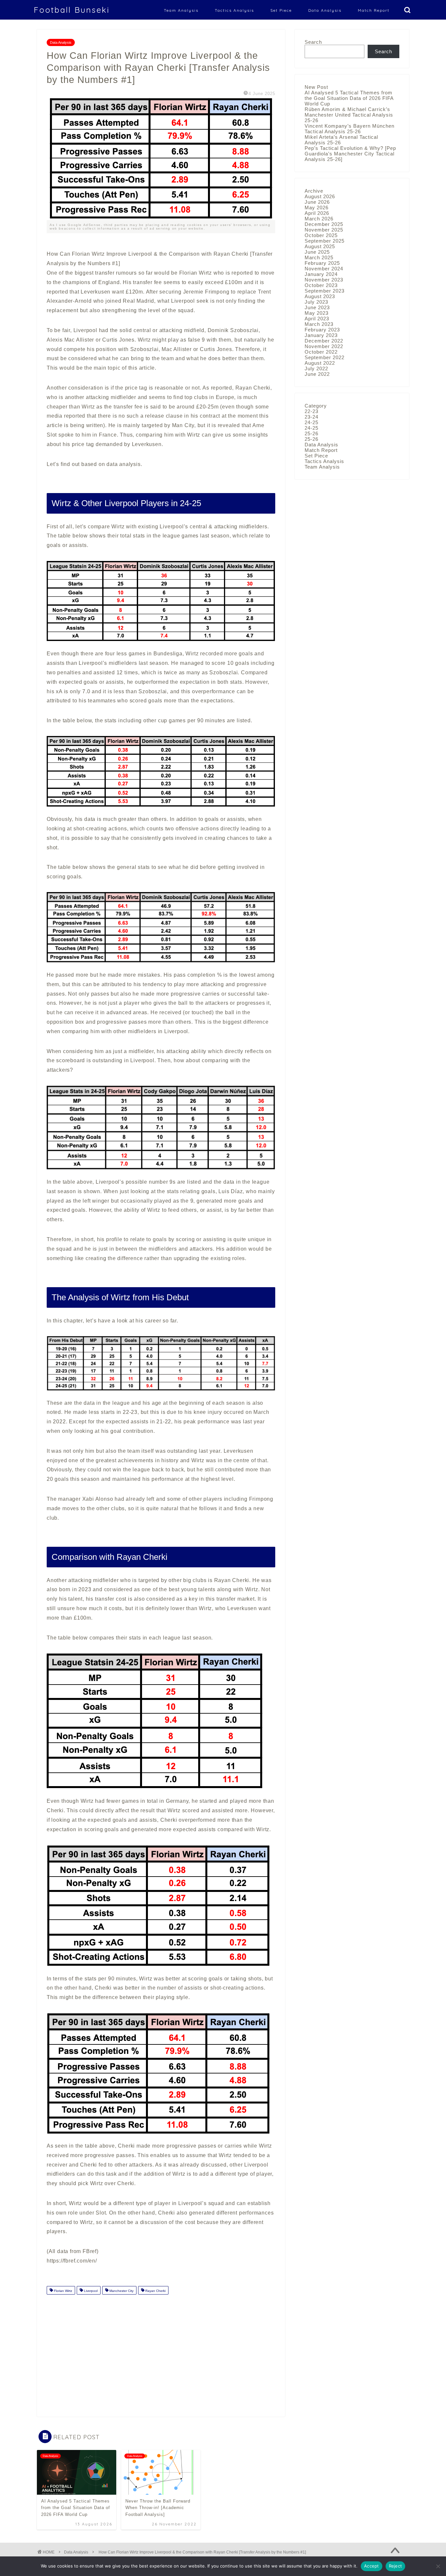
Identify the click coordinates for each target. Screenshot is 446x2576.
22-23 (311, 411)
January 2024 (321, 274)
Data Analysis (325, 10)
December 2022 (324, 341)
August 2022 (320, 363)
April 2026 (317, 213)
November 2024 (324, 269)
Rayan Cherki (155, 2291)
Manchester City (121, 2291)
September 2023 (325, 291)
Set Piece (281, 10)
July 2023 (316, 302)
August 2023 (320, 296)
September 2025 (325, 241)
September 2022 (325, 357)
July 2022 (316, 368)
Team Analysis (181, 10)
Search (313, 42)
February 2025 (322, 263)
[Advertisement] (161, 2351)
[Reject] (438, 2566)
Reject (396, 2566)
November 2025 (324, 230)
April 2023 (317, 319)
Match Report (374, 10)
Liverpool (90, 2291)
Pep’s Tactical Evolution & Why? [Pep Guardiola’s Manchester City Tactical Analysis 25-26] (350, 154)
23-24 (311, 417)
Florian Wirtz (63, 2291)
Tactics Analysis (234, 10)
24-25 (311, 422)
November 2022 (324, 346)
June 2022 (317, 374)
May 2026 (317, 208)
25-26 (311, 433)
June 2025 (317, 252)
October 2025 (321, 235)
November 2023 (324, 280)
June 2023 (317, 307)
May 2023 (317, 313)
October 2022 (321, 352)
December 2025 (324, 224)
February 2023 (322, 330)
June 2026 (317, 202)
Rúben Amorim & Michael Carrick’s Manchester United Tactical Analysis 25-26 (349, 115)
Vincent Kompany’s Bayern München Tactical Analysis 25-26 (350, 129)
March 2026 (319, 219)
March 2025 (319, 257)
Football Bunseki (72, 10)
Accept (372, 2566)
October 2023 (321, 285)
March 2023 (319, 324)
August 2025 (320, 246)
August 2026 (320, 196)
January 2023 (321, 335)
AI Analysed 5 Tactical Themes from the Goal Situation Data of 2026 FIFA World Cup (349, 98)
